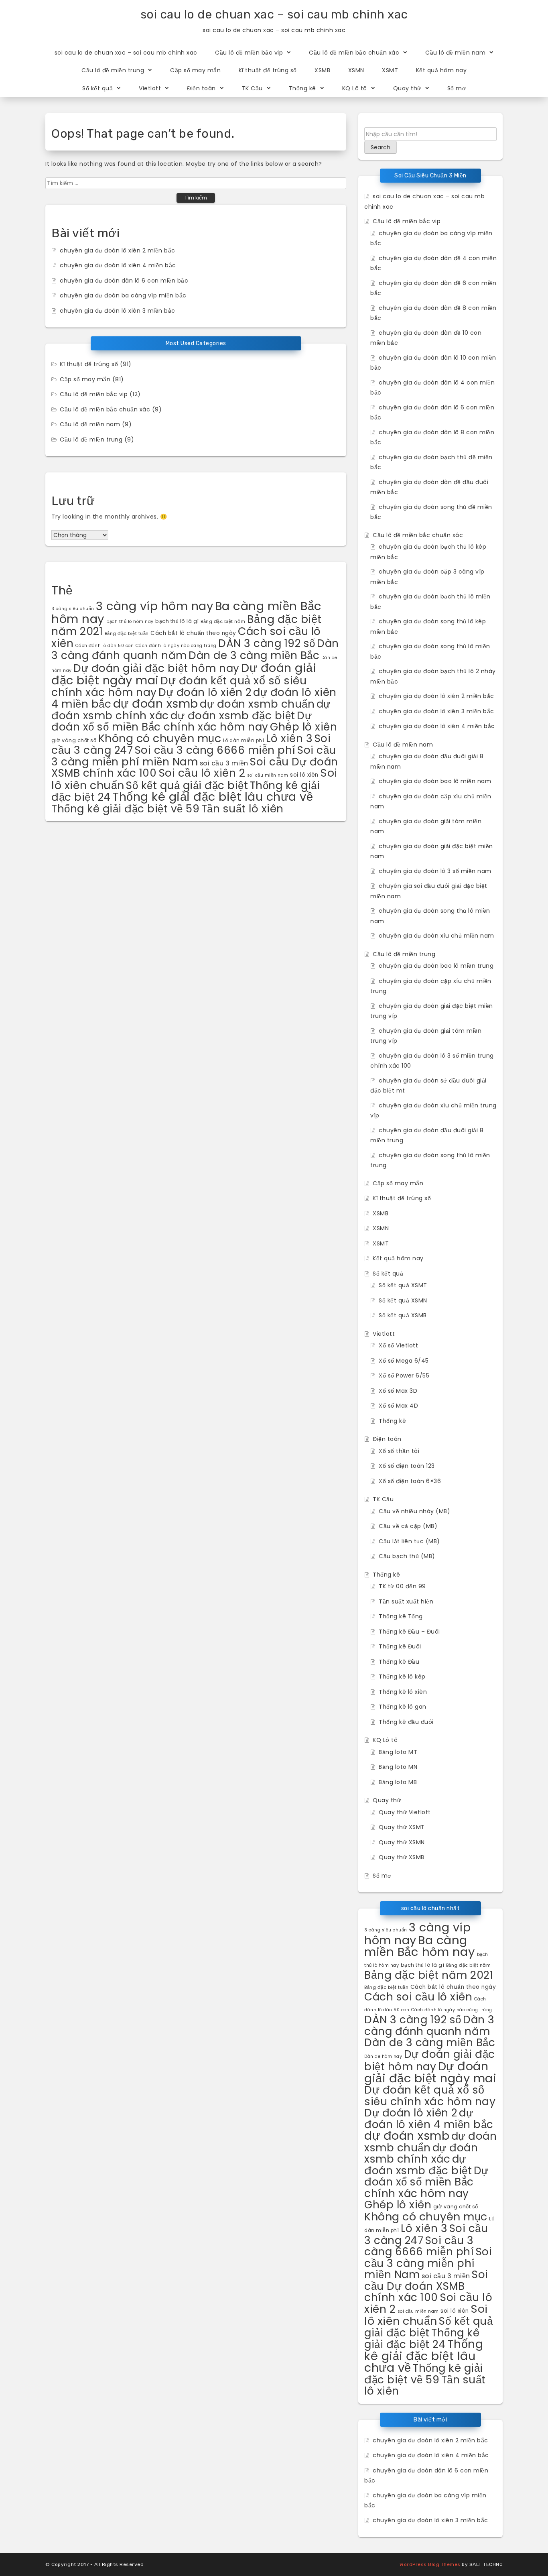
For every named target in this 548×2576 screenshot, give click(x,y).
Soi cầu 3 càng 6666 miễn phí (215, 750)
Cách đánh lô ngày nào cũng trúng (176, 646)
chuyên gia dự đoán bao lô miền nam (435, 781)
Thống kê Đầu (399, 1662)
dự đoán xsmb (156, 703)
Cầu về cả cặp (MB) (408, 1526)
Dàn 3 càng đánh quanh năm (429, 2025)
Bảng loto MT (398, 1752)
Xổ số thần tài (399, 1451)
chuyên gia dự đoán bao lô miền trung (436, 966)
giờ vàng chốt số (74, 740)
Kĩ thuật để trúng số (268, 70)
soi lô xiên (304, 775)
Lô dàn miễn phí (244, 741)
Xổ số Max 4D (398, 1406)
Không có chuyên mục (160, 738)
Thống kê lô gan (403, 1707)
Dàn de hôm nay (383, 2056)
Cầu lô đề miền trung (113, 70)
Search (381, 147)
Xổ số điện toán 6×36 (410, 1481)
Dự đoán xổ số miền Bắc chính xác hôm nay (182, 721)
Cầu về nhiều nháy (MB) (414, 1511)
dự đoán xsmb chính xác (421, 2153)
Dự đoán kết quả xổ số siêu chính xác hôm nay (430, 2096)
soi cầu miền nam (268, 775)
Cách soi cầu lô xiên (418, 1997)
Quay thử (407, 88)
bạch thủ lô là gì (177, 621)
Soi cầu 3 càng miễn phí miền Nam (194, 756)
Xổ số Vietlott (398, 1345)
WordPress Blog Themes (430, 2564)
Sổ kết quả (97, 88)
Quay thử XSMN (402, 1842)
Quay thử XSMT (402, 1827)
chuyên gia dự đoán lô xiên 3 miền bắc (118, 311)
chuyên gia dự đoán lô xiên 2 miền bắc (118, 250)
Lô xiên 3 (289, 738)
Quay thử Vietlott (405, 1812)
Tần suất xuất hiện (406, 1601)
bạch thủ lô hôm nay (130, 622)
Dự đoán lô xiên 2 (205, 692)
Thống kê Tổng (401, 1616)
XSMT (390, 70)
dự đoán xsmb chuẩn (257, 704)
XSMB (322, 70)
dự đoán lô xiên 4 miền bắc (429, 2118)
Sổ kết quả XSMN (403, 1300)
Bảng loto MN (398, 1767)
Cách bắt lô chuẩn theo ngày (193, 633)
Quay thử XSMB (402, 1857)
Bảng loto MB (398, 1782)
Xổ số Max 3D (398, 1391)
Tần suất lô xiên (243, 809)
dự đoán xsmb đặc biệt (233, 715)
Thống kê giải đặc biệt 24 (422, 2339)
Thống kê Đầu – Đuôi (409, 1632)
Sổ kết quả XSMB (403, 1315)
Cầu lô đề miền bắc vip (249, 53)
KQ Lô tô (355, 88)
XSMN (356, 70)
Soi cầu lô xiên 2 (202, 773)
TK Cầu (252, 88)
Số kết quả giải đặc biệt (187, 785)
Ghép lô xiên (303, 727)
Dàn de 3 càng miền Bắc (254, 655)
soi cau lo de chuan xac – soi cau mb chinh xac (274, 14)
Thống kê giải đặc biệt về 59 (125, 809)
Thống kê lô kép (402, 1677)
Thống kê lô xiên (403, 1692)
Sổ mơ (457, 88)
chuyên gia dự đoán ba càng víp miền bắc (123, 295)
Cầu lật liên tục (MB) (409, 1541)
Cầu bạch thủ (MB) (407, 1556)
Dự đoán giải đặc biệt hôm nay (156, 668)
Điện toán (201, 88)
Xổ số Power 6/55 (404, 1375)
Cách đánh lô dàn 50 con (105, 646)
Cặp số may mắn (195, 70)
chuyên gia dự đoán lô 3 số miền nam (435, 871)
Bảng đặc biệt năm (223, 621)
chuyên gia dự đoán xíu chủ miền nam (436, 936)
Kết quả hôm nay (441, 70)
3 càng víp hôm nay (154, 606)
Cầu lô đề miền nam (455, 53)
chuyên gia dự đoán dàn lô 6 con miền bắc (124, 281)
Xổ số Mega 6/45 (404, 1361)
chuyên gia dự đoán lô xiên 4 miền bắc (118, 265)
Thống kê (302, 88)
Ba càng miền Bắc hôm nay (420, 1946)
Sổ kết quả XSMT (403, 1285)
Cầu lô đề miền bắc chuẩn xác (354, 53)
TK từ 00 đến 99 (402, 1586)
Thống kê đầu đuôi (406, 1722)
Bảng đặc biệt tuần (127, 633)
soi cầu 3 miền (224, 763)
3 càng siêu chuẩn (73, 609)
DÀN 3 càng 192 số (267, 643)
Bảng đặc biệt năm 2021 (429, 1975)
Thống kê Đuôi (400, 1646)
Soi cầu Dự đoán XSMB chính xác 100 (426, 2286)
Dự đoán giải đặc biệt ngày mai (430, 2072)
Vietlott (150, 88)
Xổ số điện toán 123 (407, 1466)
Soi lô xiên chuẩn (426, 2315)
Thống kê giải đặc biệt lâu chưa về (213, 797)
